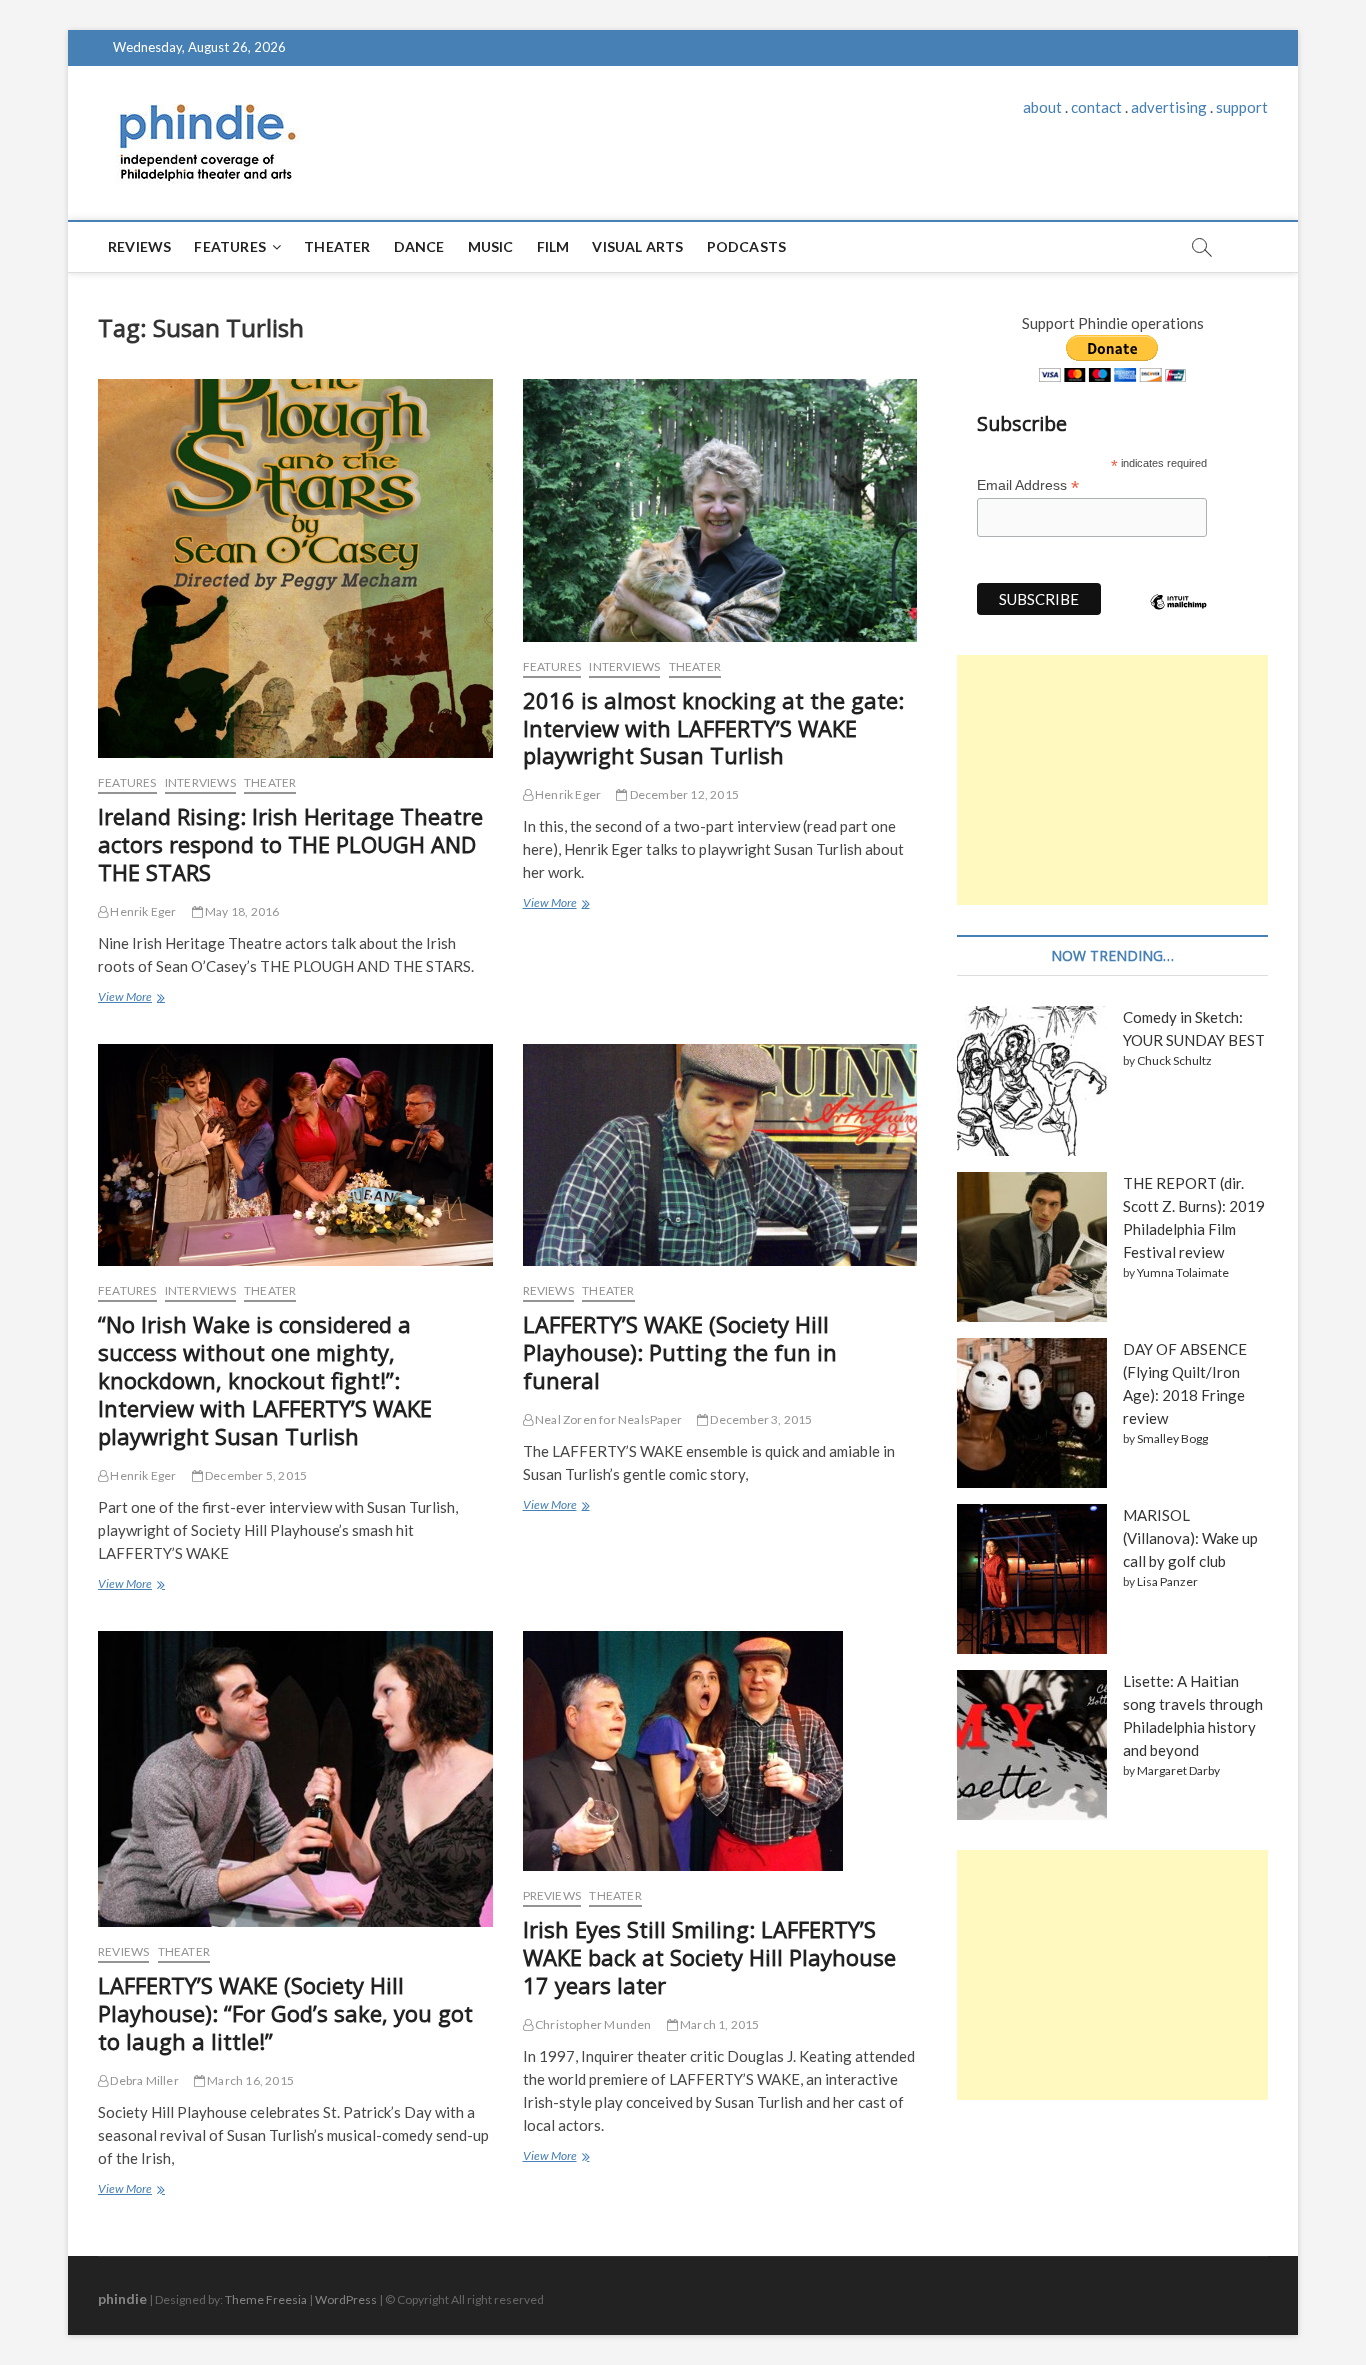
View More (129, 999)
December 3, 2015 (760, 1419)
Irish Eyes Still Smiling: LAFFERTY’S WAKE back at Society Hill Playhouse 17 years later (709, 1957)
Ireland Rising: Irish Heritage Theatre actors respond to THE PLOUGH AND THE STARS (290, 844)
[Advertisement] (1112, 780)
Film (553, 246)
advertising (1169, 107)
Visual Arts (637, 246)
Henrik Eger (142, 911)
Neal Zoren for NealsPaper (607, 1419)
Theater (337, 246)
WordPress (346, 2299)
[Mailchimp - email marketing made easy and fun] (1179, 617)
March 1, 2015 (719, 2024)
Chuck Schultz (1174, 1060)
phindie (122, 2298)
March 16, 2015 (249, 2080)
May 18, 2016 (241, 911)
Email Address (1028, 485)
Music (491, 246)
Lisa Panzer (1167, 1581)
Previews (552, 1895)
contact (1096, 107)
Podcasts (747, 246)
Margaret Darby (1178, 1770)
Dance (419, 246)
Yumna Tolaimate (1183, 1272)
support (1242, 107)
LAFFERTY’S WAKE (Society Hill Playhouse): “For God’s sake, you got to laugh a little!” (285, 2013)
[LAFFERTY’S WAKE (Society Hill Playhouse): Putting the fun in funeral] (720, 1155)
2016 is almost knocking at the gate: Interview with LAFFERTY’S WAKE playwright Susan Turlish (713, 728)
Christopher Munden (592, 2024)
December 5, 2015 (255, 1475)
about (1042, 107)
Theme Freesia (266, 2299)
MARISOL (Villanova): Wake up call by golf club (1190, 1538)
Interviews (200, 782)
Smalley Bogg (1172, 1438)
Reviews (139, 246)
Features (230, 246)
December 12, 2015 (683, 794)
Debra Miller (143, 2080)
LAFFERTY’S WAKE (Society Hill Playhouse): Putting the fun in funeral (680, 1352)
